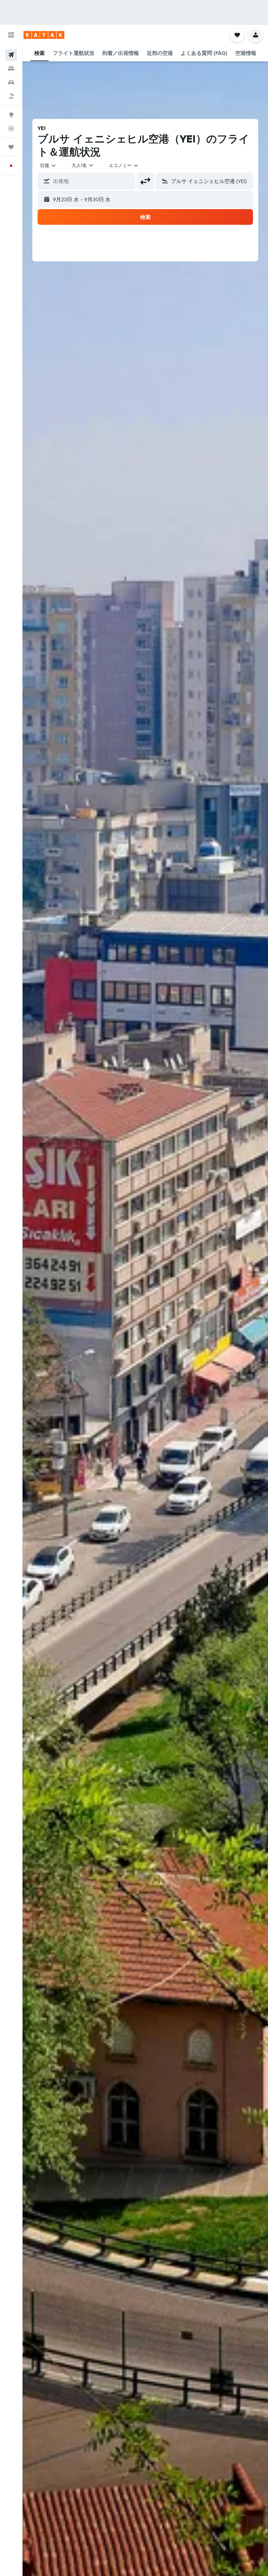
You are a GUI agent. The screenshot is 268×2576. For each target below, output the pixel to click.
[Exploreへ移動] (11, 115)
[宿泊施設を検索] (11, 69)
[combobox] (124, 165)
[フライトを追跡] (11, 128)
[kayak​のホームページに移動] (44, 35)
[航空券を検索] (11, 55)
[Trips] (11, 147)
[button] (11, 35)
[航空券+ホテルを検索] (11, 96)
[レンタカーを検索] (11, 82)
